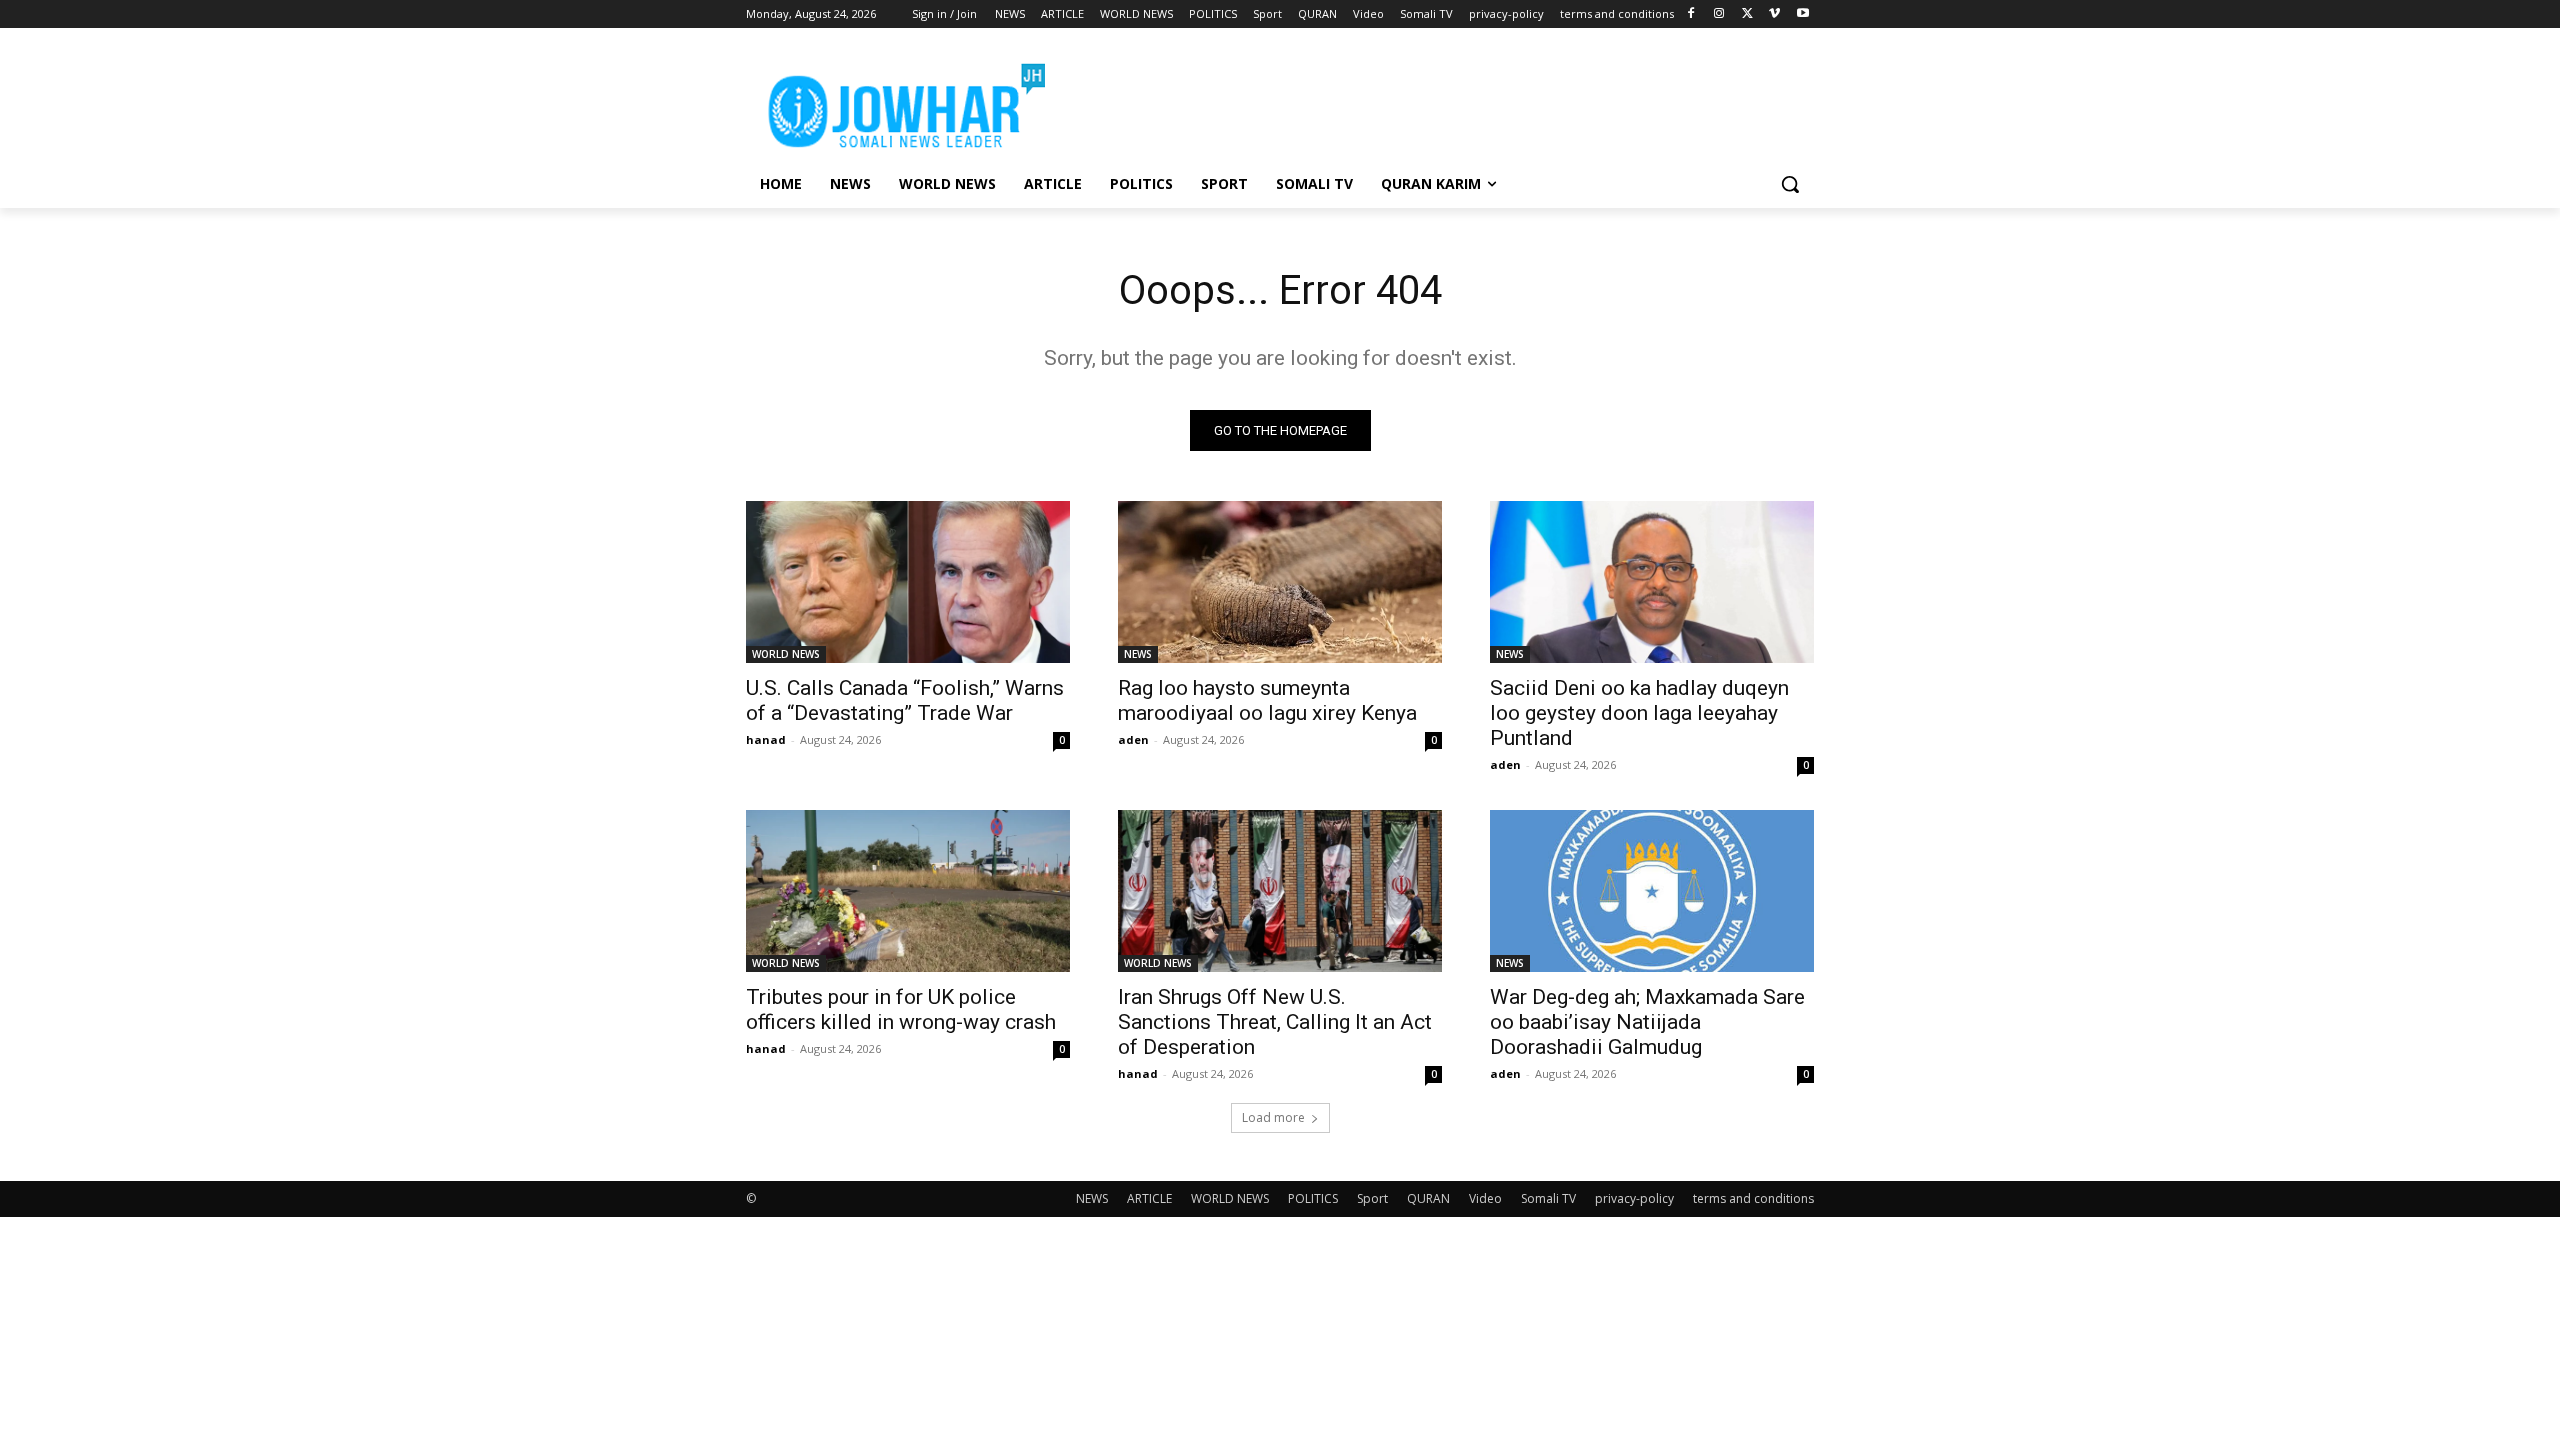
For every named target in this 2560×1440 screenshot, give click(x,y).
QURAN (1428, 1198)
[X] (1747, 14)
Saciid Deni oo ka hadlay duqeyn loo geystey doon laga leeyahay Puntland (1639, 713)
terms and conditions (1753, 1198)
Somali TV (1548, 1198)
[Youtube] (1802, 14)
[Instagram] (1719, 14)
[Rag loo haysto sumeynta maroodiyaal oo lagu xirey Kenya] (1280, 582)
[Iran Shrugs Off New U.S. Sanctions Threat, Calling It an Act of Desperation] (1280, 891)
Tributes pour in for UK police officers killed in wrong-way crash (901, 1009)
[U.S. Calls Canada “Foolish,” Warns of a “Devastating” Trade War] (908, 582)
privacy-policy (1634, 1198)
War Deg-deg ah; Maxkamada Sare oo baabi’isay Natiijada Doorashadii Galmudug (1647, 1022)
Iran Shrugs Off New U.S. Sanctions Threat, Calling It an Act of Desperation (1275, 1022)
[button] (1790, 184)
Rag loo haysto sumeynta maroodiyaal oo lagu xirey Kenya (1267, 700)
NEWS (1138, 654)
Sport (1372, 1198)
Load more (1273, 1117)
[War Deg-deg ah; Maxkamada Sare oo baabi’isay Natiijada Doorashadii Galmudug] (1652, 891)
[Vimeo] (1774, 14)
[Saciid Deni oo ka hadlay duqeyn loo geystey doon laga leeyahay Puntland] (1652, 582)
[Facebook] (1691, 14)
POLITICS (1313, 1198)
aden (1133, 739)
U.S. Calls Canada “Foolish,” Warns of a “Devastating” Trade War (905, 700)
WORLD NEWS (786, 654)
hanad (766, 739)
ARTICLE (1149, 1198)
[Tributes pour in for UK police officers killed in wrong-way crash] (908, 891)
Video (1485, 1198)
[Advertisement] (1430, 101)
